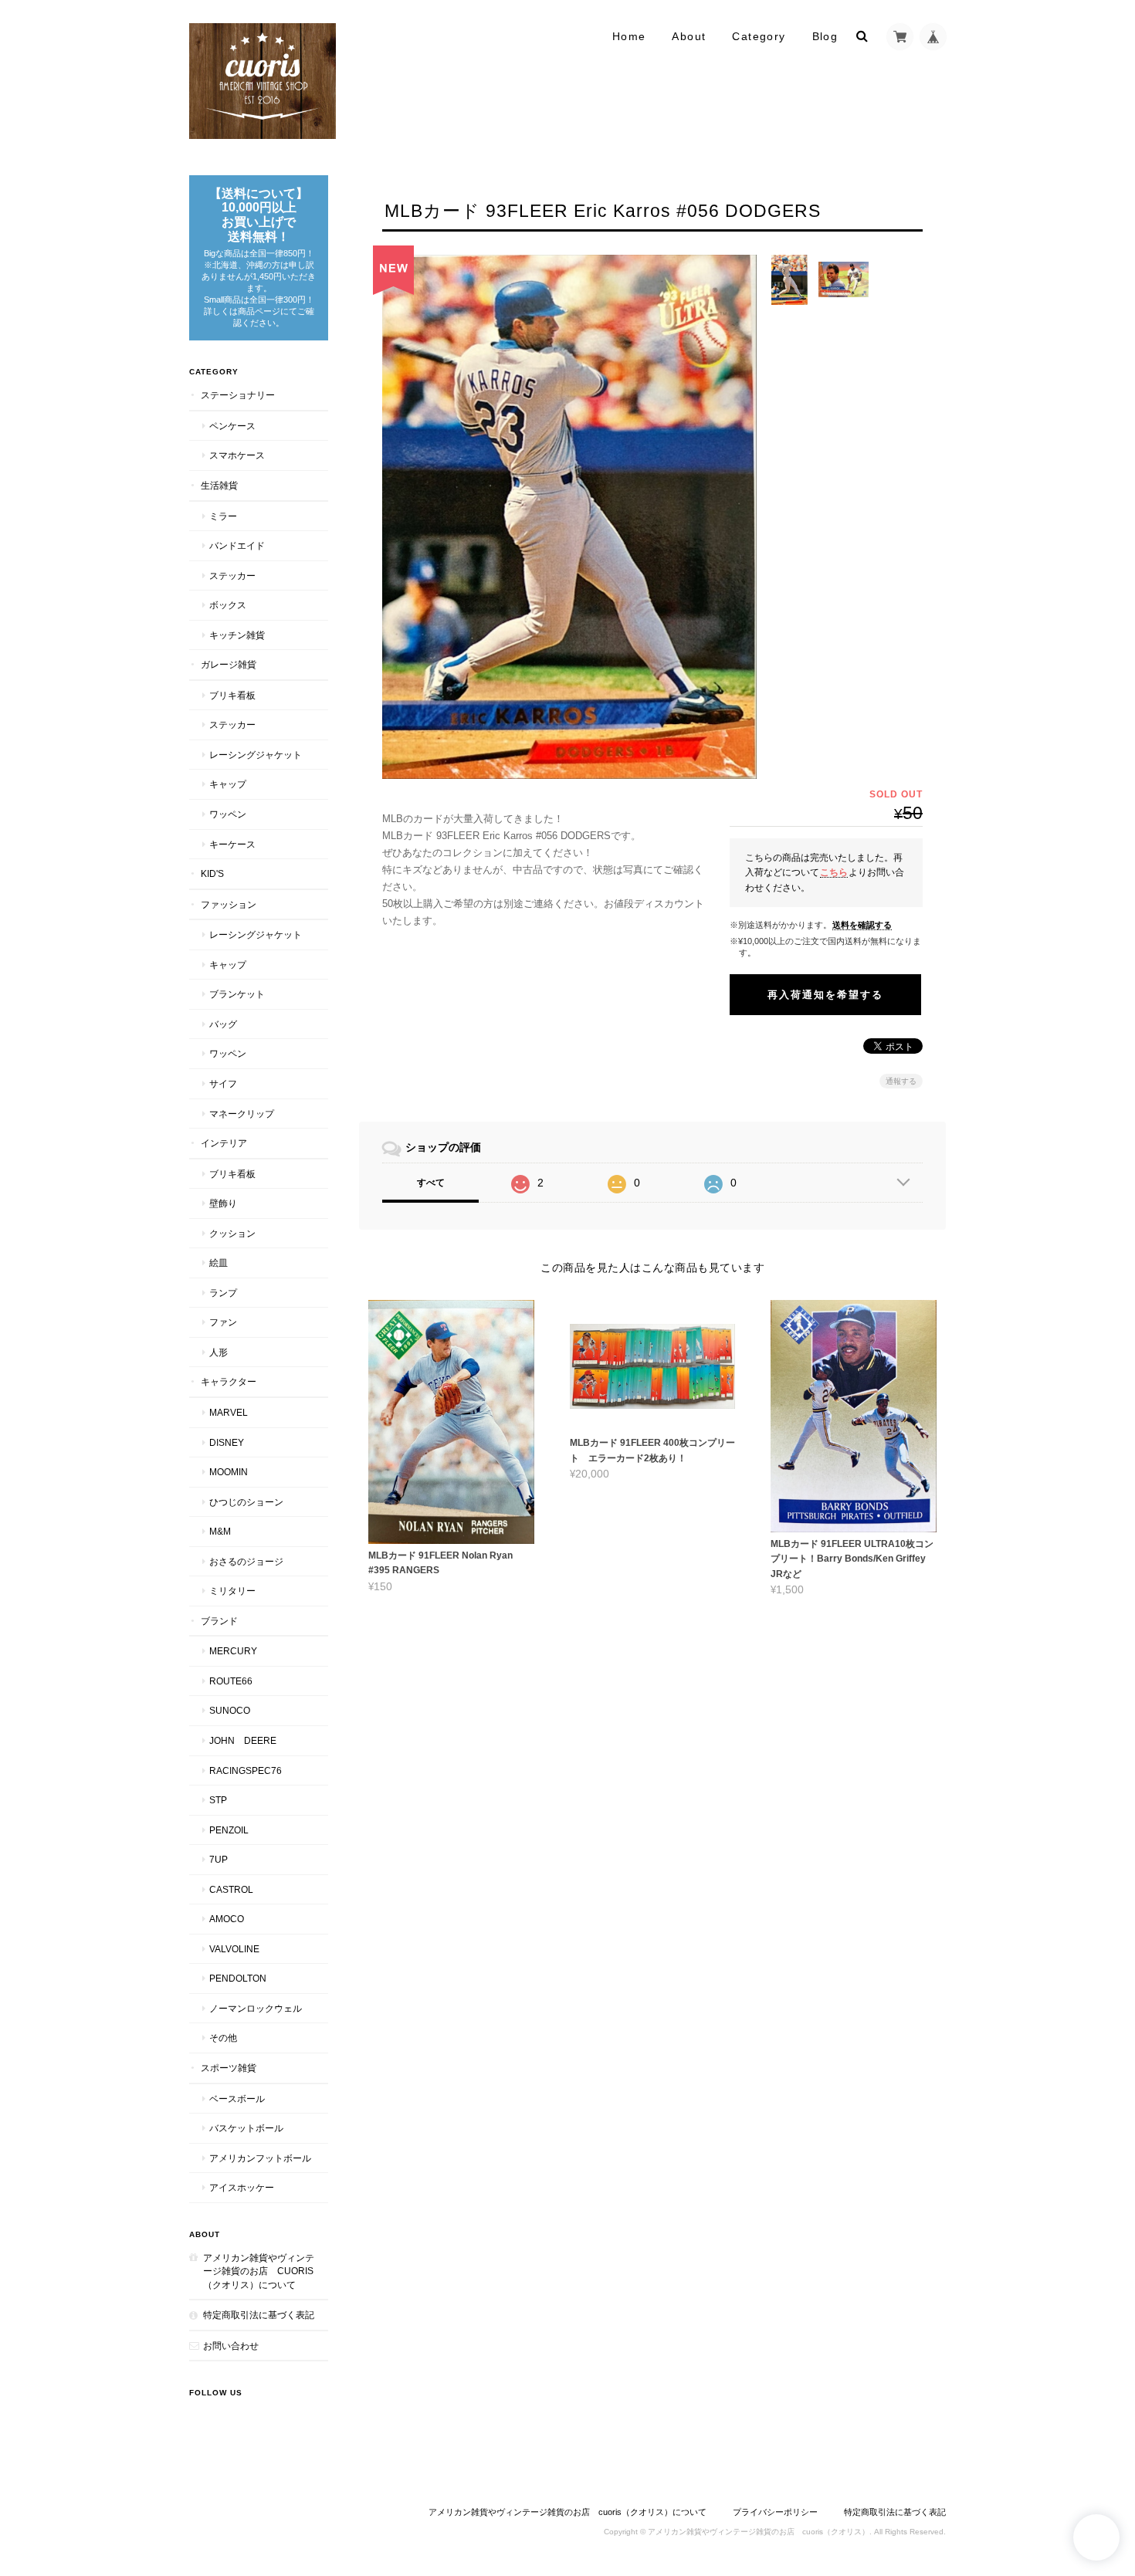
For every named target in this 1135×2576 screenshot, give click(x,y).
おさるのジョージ (246, 1561)
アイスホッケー (242, 2187)
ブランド (219, 1621)
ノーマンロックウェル (256, 2008)
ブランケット (237, 994)
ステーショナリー (238, 395)
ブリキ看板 (232, 695)
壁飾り (223, 1203)
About (689, 36)
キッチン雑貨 (237, 635)
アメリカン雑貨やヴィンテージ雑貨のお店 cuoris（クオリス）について (259, 2271)
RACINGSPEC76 (246, 1770)
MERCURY (233, 1651)
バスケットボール (246, 2128)
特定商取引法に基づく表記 (259, 2315)
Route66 (231, 1681)
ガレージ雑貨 (229, 664)
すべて (431, 1183)
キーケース (232, 844)
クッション (232, 1233)
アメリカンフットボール (260, 2158)
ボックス (228, 605)
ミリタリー (232, 1591)
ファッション (229, 904)
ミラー (223, 516)
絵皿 (219, 1263)
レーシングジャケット (256, 755)
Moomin (229, 1472)
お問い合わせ (231, 2346)
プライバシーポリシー (775, 2512)
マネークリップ (242, 1114)
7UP (219, 1859)
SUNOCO (230, 1710)
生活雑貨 (219, 485)
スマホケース (237, 455)
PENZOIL (229, 1830)
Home (629, 36)
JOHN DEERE (243, 1740)
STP (218, 1800)
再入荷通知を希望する (825, 995)
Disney (227, 1442)
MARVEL (229, 1412)
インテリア (224, 1143)
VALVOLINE (234, 1949)
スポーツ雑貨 (229, 2068)
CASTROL (231, 1889)
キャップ (228, 784)
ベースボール (237, 2099)
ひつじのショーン (246, 1502)
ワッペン (228, 814)
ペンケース (232, 426)
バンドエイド (237, 545)
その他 (223, 2038)
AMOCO (227, 1919)
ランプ (223, 1293)
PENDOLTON (238, 1978)
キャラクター (229, 1381)
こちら (834, 872)
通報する (901, 1081)
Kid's (212, 873)
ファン (223, 1322)
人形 (219, 1352)
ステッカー (232, 575)
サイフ (223, 1083)
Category (759, 36)
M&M (220, 1531)
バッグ (223, 1024)
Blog (825, 36)
